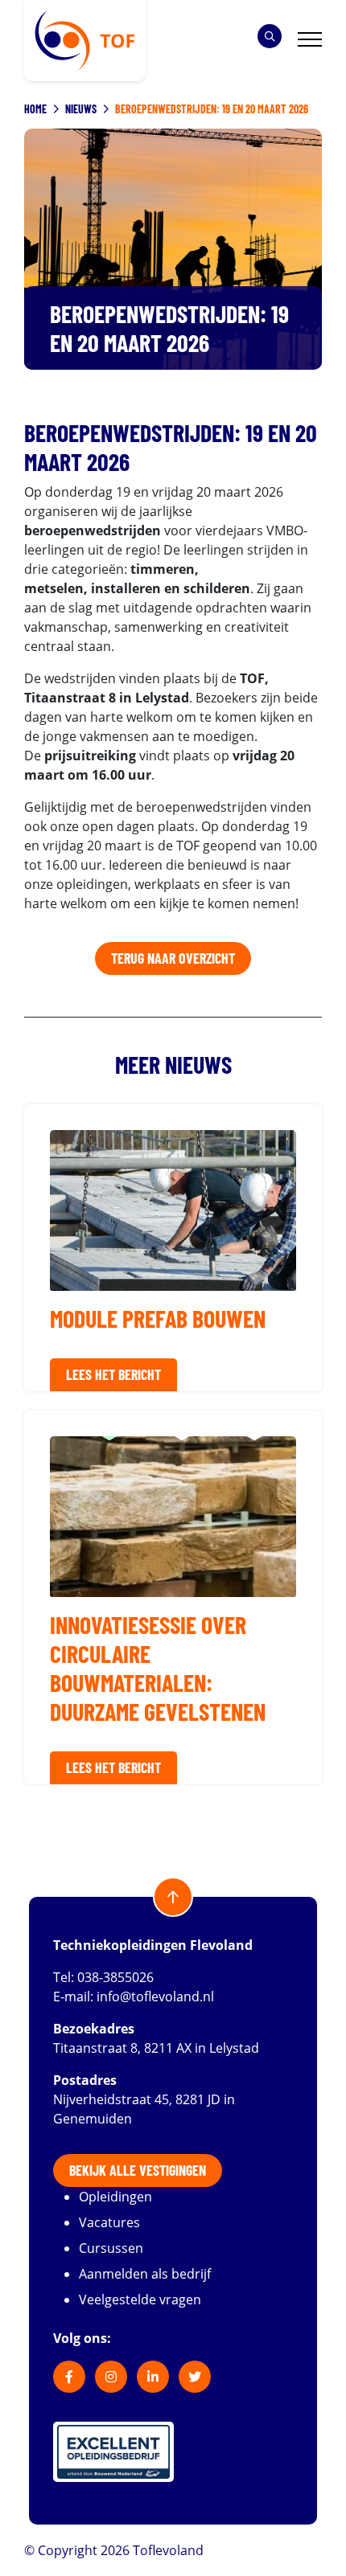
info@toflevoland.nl (155, 1997)
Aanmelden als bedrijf (145, 2274)
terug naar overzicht (173, 958)
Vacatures (109, 2222)
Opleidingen (115, 2197)
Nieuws (81, 109)
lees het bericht (113, 1374)
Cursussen (111, 2248)
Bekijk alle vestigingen (138, 2170)
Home (35, 109)
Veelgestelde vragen (140, 2300)
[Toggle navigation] (310, 41)
